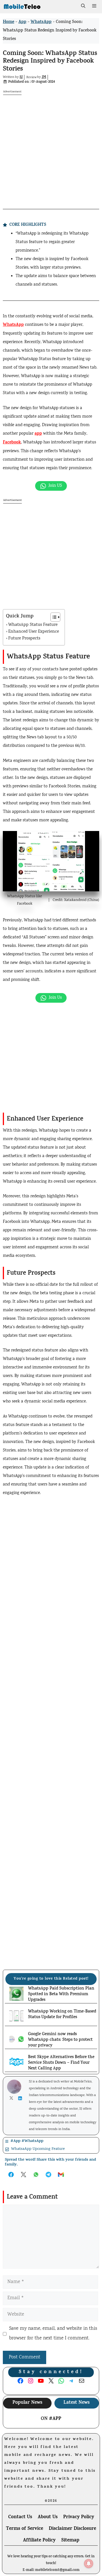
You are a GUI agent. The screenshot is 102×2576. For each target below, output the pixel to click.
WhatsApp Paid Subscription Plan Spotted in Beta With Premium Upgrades (61, 1995)
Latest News (76, 2403)
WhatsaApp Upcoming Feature (38, 2149)
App (22, 22)
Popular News (27, 2403)
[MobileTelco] (22, 7)
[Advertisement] (51, 146)
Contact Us (20, 2517)
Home (8, 22)
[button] (83, 7)
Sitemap (70, 2541)
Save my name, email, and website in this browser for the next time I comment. (53, 2334)
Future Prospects (24, 639)
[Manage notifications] (89, 2564)
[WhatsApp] (51, 486)
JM (44, 77)
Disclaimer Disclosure (72, 2529)
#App (55, 2419)
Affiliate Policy (39, 2541)
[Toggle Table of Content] (53, 617)
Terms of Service (25, 2529)
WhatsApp (41, 22)
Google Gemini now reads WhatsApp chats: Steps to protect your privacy (60, 2040)
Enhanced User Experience (34, 632)
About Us (48, 2517)
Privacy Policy (79, 2517)
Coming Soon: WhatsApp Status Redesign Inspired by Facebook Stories (50, 62)
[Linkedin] (21, 2098)
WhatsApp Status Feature (33, 625)
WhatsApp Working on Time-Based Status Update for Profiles (62, 2015)
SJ (21, 77)
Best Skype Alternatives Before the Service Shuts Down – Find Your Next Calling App (61, 2063)
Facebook (12, 443)
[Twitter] (13, 2098)
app (38, 434)
